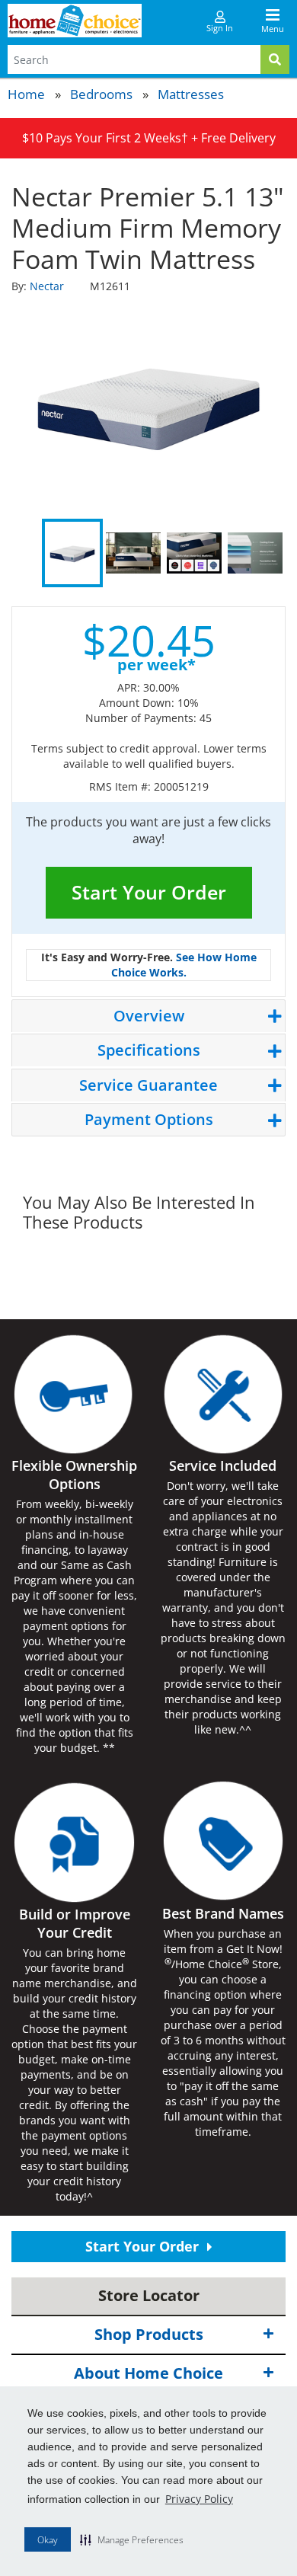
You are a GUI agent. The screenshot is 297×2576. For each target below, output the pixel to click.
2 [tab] (133, 553)
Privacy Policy (199, 2499)
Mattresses (191, 94)
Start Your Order (149, 892)
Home (26, 94)
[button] (132, 2539)
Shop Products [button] (149, 2334)
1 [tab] (72, 553)
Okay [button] (48, 2540)
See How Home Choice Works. (184, 965)
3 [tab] (194, 553)
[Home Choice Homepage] (75, 21)
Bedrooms (101, 94)
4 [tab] (255, 553)
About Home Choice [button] (148, 2373)
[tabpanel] (148, 404)
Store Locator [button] (149, 2295)
